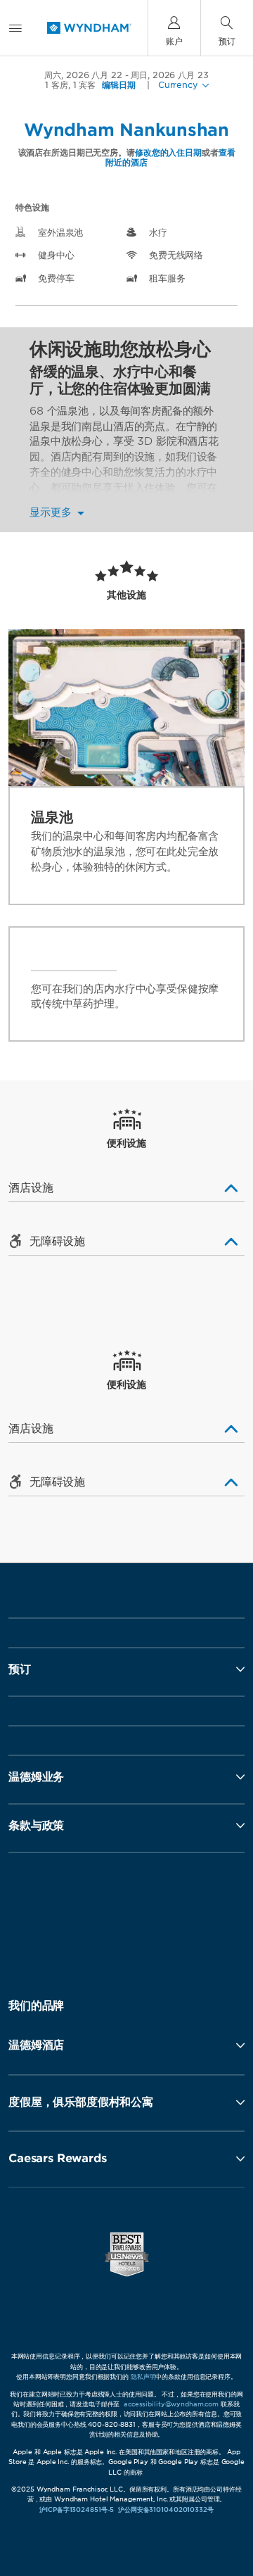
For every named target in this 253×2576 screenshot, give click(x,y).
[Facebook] (69, 1914)
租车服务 (167, 278)
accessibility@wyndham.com (171, 2404)
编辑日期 (119, 85)
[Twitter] (128, 1914)
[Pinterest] (187, 1914)
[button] (126, 2045)
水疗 (158, 233)
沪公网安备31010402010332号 (166, 2509)
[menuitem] (15, 28)
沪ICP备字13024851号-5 (77, 2509)
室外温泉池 (60, 233)
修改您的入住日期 (168, 152)
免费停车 (56, 278)
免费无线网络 (176, 255)
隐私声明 (143, 2376)
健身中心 (56, 255)
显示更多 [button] (52, 513)
